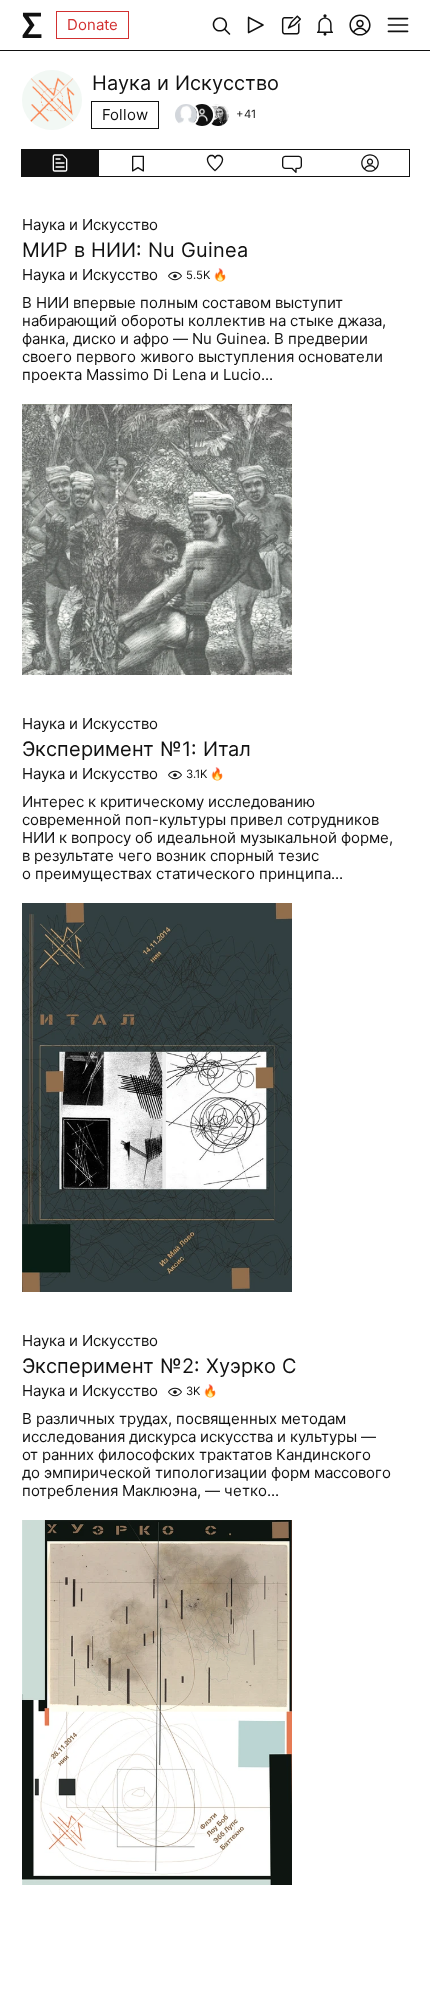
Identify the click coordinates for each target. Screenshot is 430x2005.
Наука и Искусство (90, 225)
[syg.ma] (32, 25)
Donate (92, 24)
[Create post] (290, 25)
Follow (125, 114)
